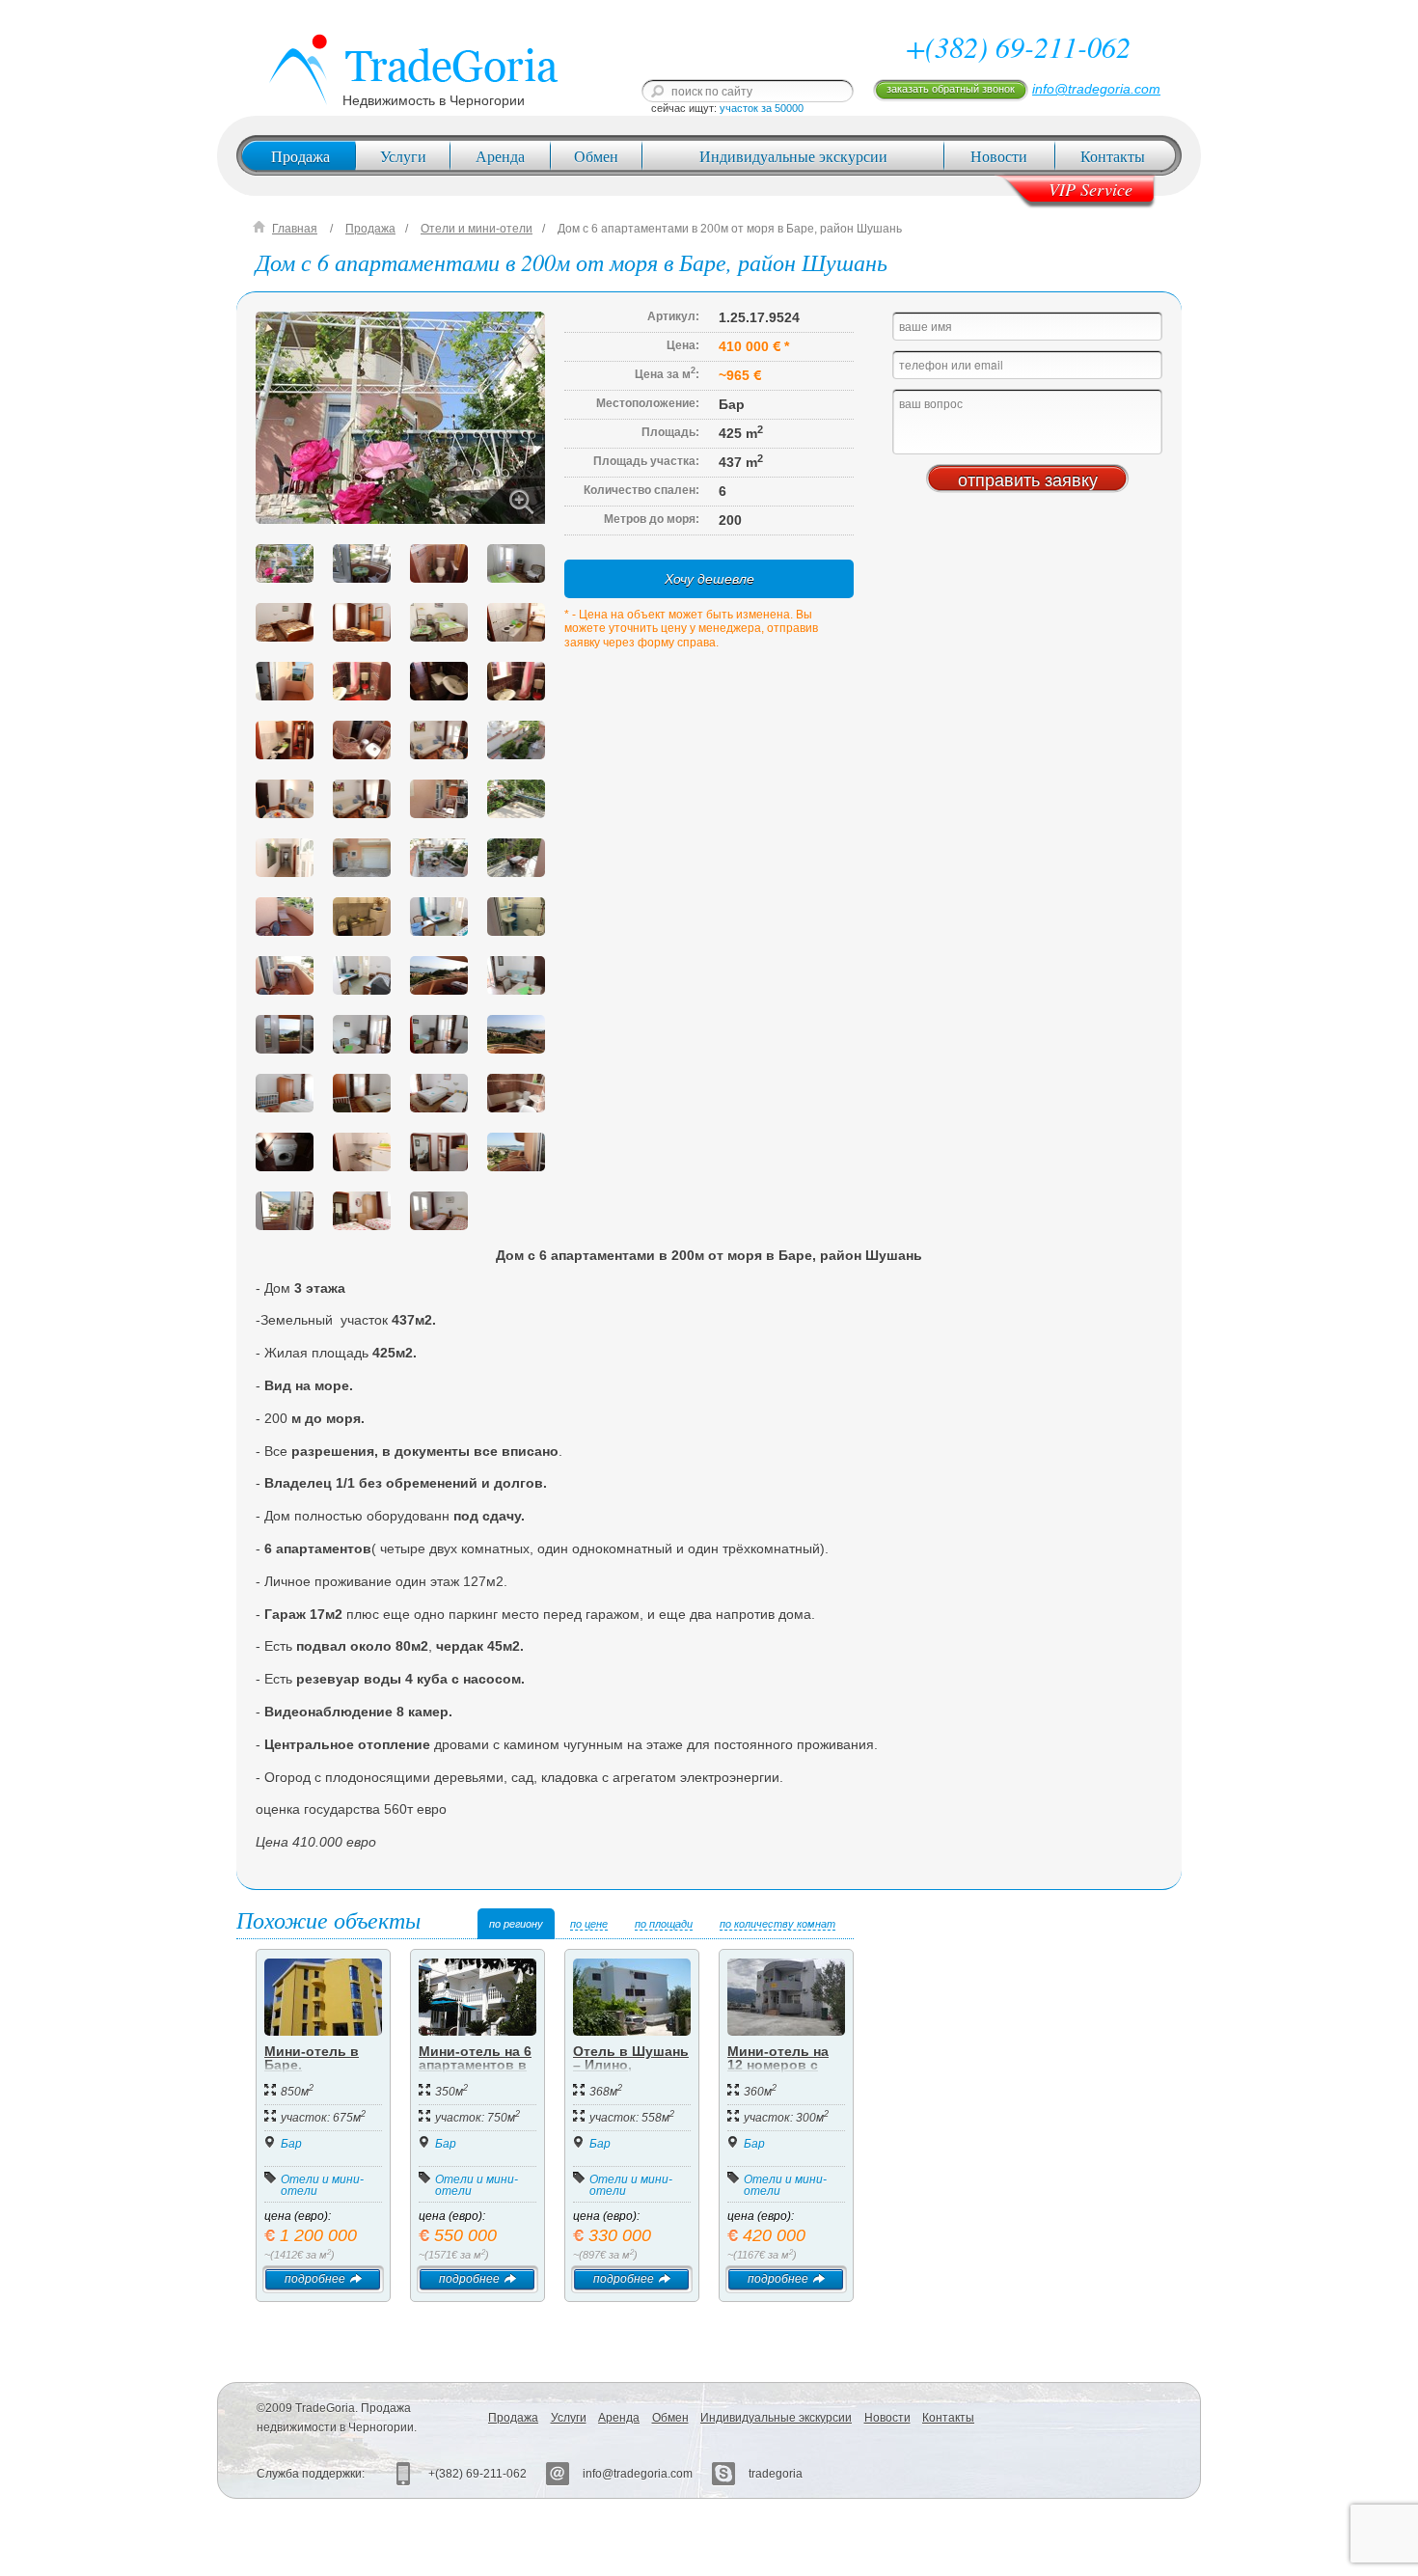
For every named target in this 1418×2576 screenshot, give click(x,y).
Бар (291, 2144)
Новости (999, 156)
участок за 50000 (762, 108)
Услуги (403, 156)
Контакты (1113, 156)
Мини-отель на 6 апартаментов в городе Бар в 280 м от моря (477, 2071)
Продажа (300, 156)
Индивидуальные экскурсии (793, 156)
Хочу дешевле (709, 579)
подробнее (315, 2279)
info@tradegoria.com (1096, 89)
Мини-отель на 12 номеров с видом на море (778, 2065)
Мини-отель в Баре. (312, 2058)
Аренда (500, 156)
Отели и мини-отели (477, 229)
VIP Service (1091, 189)
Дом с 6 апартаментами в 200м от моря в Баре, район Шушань (730, 229)
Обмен (596, 156)
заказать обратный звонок (951, 89)
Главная (295, 229)
